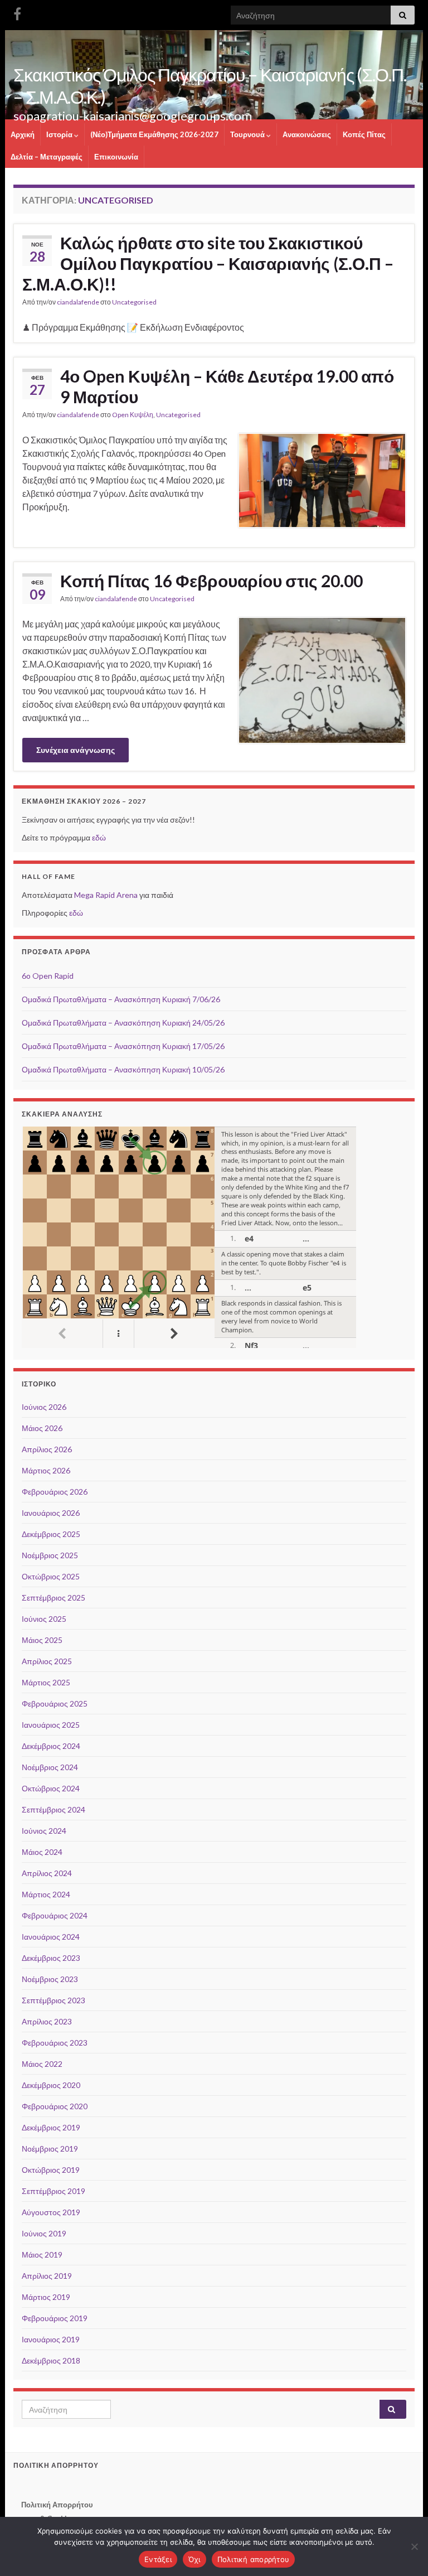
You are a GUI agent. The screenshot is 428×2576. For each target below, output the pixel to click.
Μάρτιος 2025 (46, 1682)
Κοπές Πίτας (364, 134)
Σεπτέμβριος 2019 (53, 2191)
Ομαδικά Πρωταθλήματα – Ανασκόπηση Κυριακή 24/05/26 (123, 1023)
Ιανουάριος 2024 (51, 1937)
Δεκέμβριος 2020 (51, 2085)
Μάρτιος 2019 (46, 2297)
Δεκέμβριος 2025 (51, 1534)
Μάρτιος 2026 (46, 1470)
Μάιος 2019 (42, 2254)
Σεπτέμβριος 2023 (53, 2000)
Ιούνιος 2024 (44, 1831)
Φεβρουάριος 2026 (55, 1492)
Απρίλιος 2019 (47, 2276)
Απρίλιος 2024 (47, 1873)
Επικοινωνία (116, 157)
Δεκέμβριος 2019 (51, 2127)
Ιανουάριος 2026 (51, 1513)
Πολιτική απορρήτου (254, 2559)
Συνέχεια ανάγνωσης (76, 750)
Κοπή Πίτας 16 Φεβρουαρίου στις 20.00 (211, 581)
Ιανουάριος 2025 (51, 1725)
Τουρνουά (248, 134)
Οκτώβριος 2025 (51, 1576)
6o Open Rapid (48, 976)
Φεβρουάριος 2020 (55, 2106)
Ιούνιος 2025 (44, 1619)
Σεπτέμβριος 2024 (53, 1809)
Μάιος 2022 (42, 2064)
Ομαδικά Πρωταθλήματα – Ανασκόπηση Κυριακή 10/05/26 (123, 1069)
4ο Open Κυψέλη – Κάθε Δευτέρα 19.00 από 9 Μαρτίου (227, 386)
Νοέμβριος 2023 (50, 1979)
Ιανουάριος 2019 (51, 2339)
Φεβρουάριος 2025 (55, 1703)
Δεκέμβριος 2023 (51, 1958)
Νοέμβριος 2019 (50, 2149)
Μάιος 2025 (42, 1640)
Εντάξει (158, 2559)
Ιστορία (60, 134)
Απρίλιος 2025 (47, 1661)
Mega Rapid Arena (106, 895)
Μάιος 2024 (42, 1852)
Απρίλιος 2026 (47, 1449)
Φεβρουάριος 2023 (55, 2043)
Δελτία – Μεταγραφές (47, 157)
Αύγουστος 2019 (51, 2212)
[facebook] (17, 12)
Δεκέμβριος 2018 (51, 2360)
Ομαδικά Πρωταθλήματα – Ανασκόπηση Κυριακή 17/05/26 (123, 1046)
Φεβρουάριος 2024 (55, 1915)
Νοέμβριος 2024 (50, 1767)
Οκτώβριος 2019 (51, 2170)
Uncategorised (134, 302)
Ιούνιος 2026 (44, 1407)
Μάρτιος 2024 (46, 1894)
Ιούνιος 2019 (44, 2233)
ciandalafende (78, 302)
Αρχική (23, 134)
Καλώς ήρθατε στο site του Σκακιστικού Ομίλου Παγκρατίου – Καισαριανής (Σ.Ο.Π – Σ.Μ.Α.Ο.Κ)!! (208, 263)
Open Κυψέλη (133, 415)
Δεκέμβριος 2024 (51, 1746)
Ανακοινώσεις (307, 134)
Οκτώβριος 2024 (51, 1788)
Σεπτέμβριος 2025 (53, 1598)
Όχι (194, 2559)
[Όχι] (414, 2546)
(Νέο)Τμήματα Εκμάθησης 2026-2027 (154, 134)
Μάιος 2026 (42, 1428)
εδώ (99, 837)
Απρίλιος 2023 (47, 2021)
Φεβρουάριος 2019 (55, 2318)
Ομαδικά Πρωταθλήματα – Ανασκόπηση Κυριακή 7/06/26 (121, 999)
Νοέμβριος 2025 (50, 1555)
